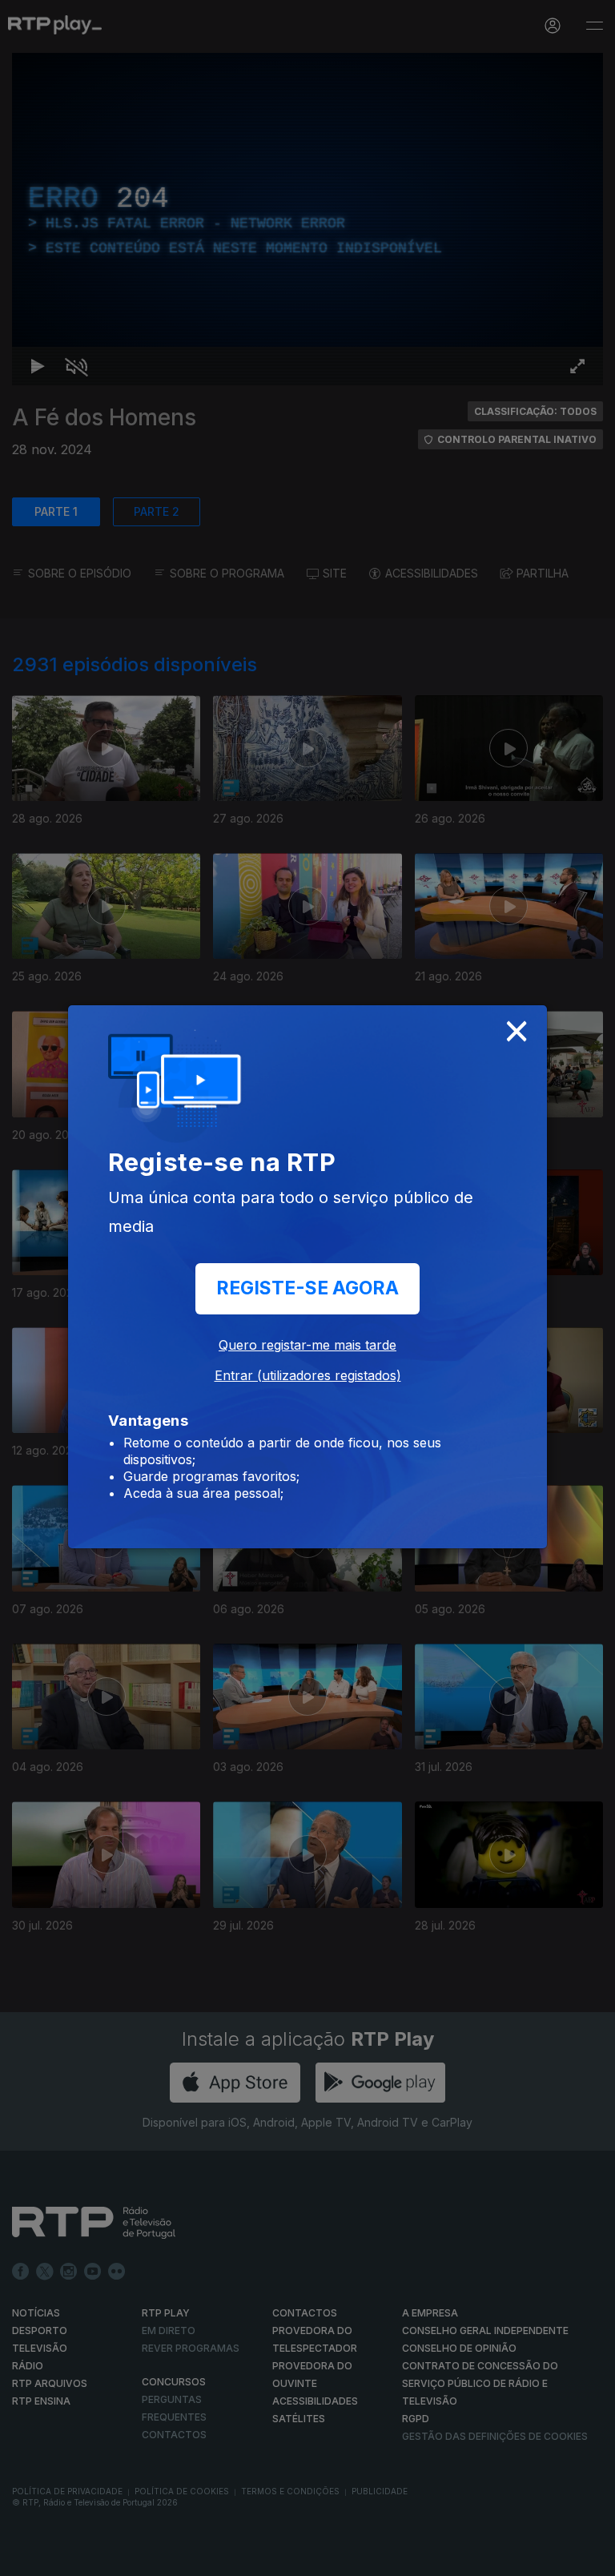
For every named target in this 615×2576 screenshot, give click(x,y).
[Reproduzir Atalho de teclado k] (26, 2557)
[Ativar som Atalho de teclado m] (64, 2557)
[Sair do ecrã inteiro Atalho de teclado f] (589, 2557)
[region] (307, 1288)
